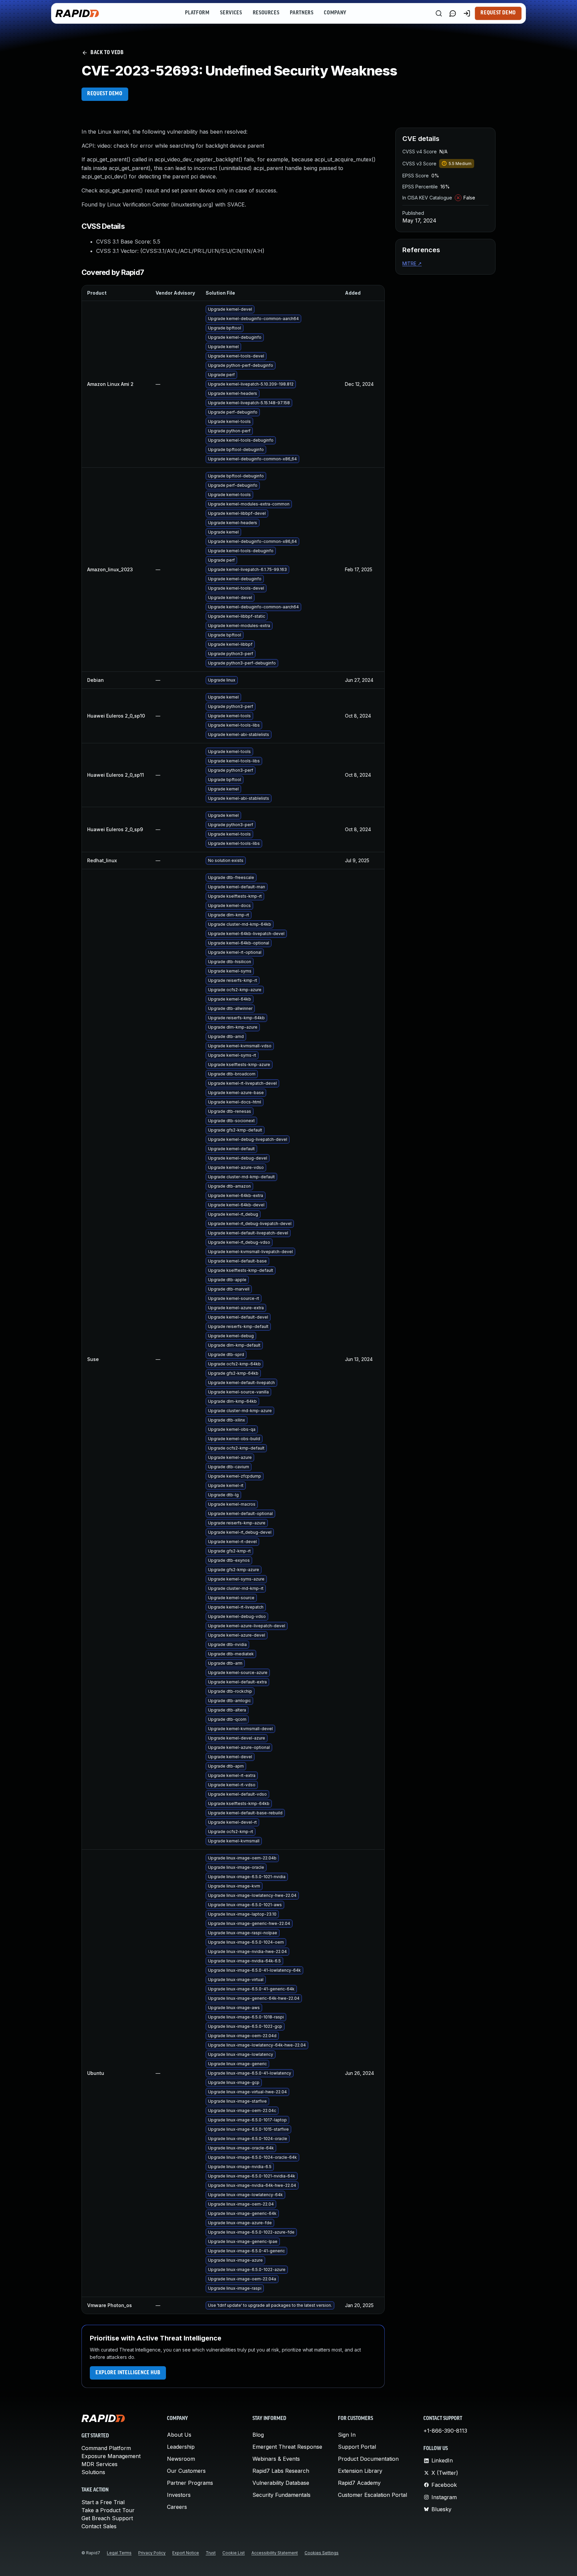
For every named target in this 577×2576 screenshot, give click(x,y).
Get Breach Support (107, 2518)
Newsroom (181, 2459)
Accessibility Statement (275, 2553)
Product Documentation (368, 2459)
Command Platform (106, 2448)
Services (231, 13)
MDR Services (100, 2464)
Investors (179, 2495)
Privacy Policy (152, 2553)
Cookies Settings (322, 2553)
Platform (197, 13)
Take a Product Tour (108, 2510)
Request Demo (498, 13)
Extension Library (360, 2471)
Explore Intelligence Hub (128, 2373)
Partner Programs (190, 2483)
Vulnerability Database (281, 2483)
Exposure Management (111, 2456)
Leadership (181, 2447)
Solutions (93, 2472)
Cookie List (234, 2553)
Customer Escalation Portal (372, 2495)
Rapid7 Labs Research (281, 2471)
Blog (258, 2435)
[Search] (439, 13)
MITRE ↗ (412, 263)
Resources (266, 13)
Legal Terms (119, 2553)
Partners (302, 13)
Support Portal (357, 2447)
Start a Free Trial (103, 2502)
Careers (177, 2507)
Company (335, 13)
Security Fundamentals (281, 2495)
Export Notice (186, 2553)
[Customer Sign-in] (467, 13)
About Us (179, 2435)
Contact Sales (99, 2526)
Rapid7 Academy (359, 2483)
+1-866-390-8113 (445, 2431)
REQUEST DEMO (105, 94)
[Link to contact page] (453, 13)
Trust (211, 2553)
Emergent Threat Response (287, 2447)
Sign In (347, 2435)
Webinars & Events (276, 2459)
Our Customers (186, 2471)
